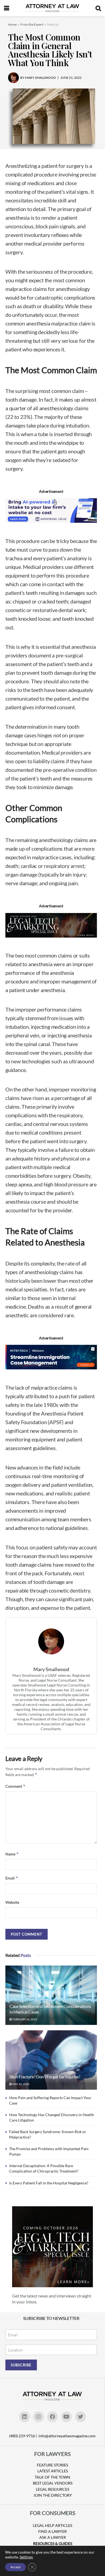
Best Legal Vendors (53, 2483)
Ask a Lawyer (53, 2537)
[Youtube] (66, 2417)
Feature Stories (52, 2465)
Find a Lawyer (52, 2531)
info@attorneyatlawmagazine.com (67, 2436)
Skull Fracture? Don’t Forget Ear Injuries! (45, 2077)
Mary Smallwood (51, 1669)
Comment (15, 1786)
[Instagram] (38, 2417)
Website (12, 1902)
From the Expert (32, 24)
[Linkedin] (24, 2417)
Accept (15, 2567)
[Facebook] (52, 2417)
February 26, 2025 (24, 2019)
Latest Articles (53, 2471)
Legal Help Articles (52, 2525)
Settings (26, 2557)
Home (12, 24)
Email (12, 1878)
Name (12, 1854)
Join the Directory (53, 2495)
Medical (53, 24)
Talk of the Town (52, 2477)
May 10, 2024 (21, 2084)
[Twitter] (80, 2417)
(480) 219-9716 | (23, 2436)
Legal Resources (52, 2489)
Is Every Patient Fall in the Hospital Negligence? (49, 2183)
